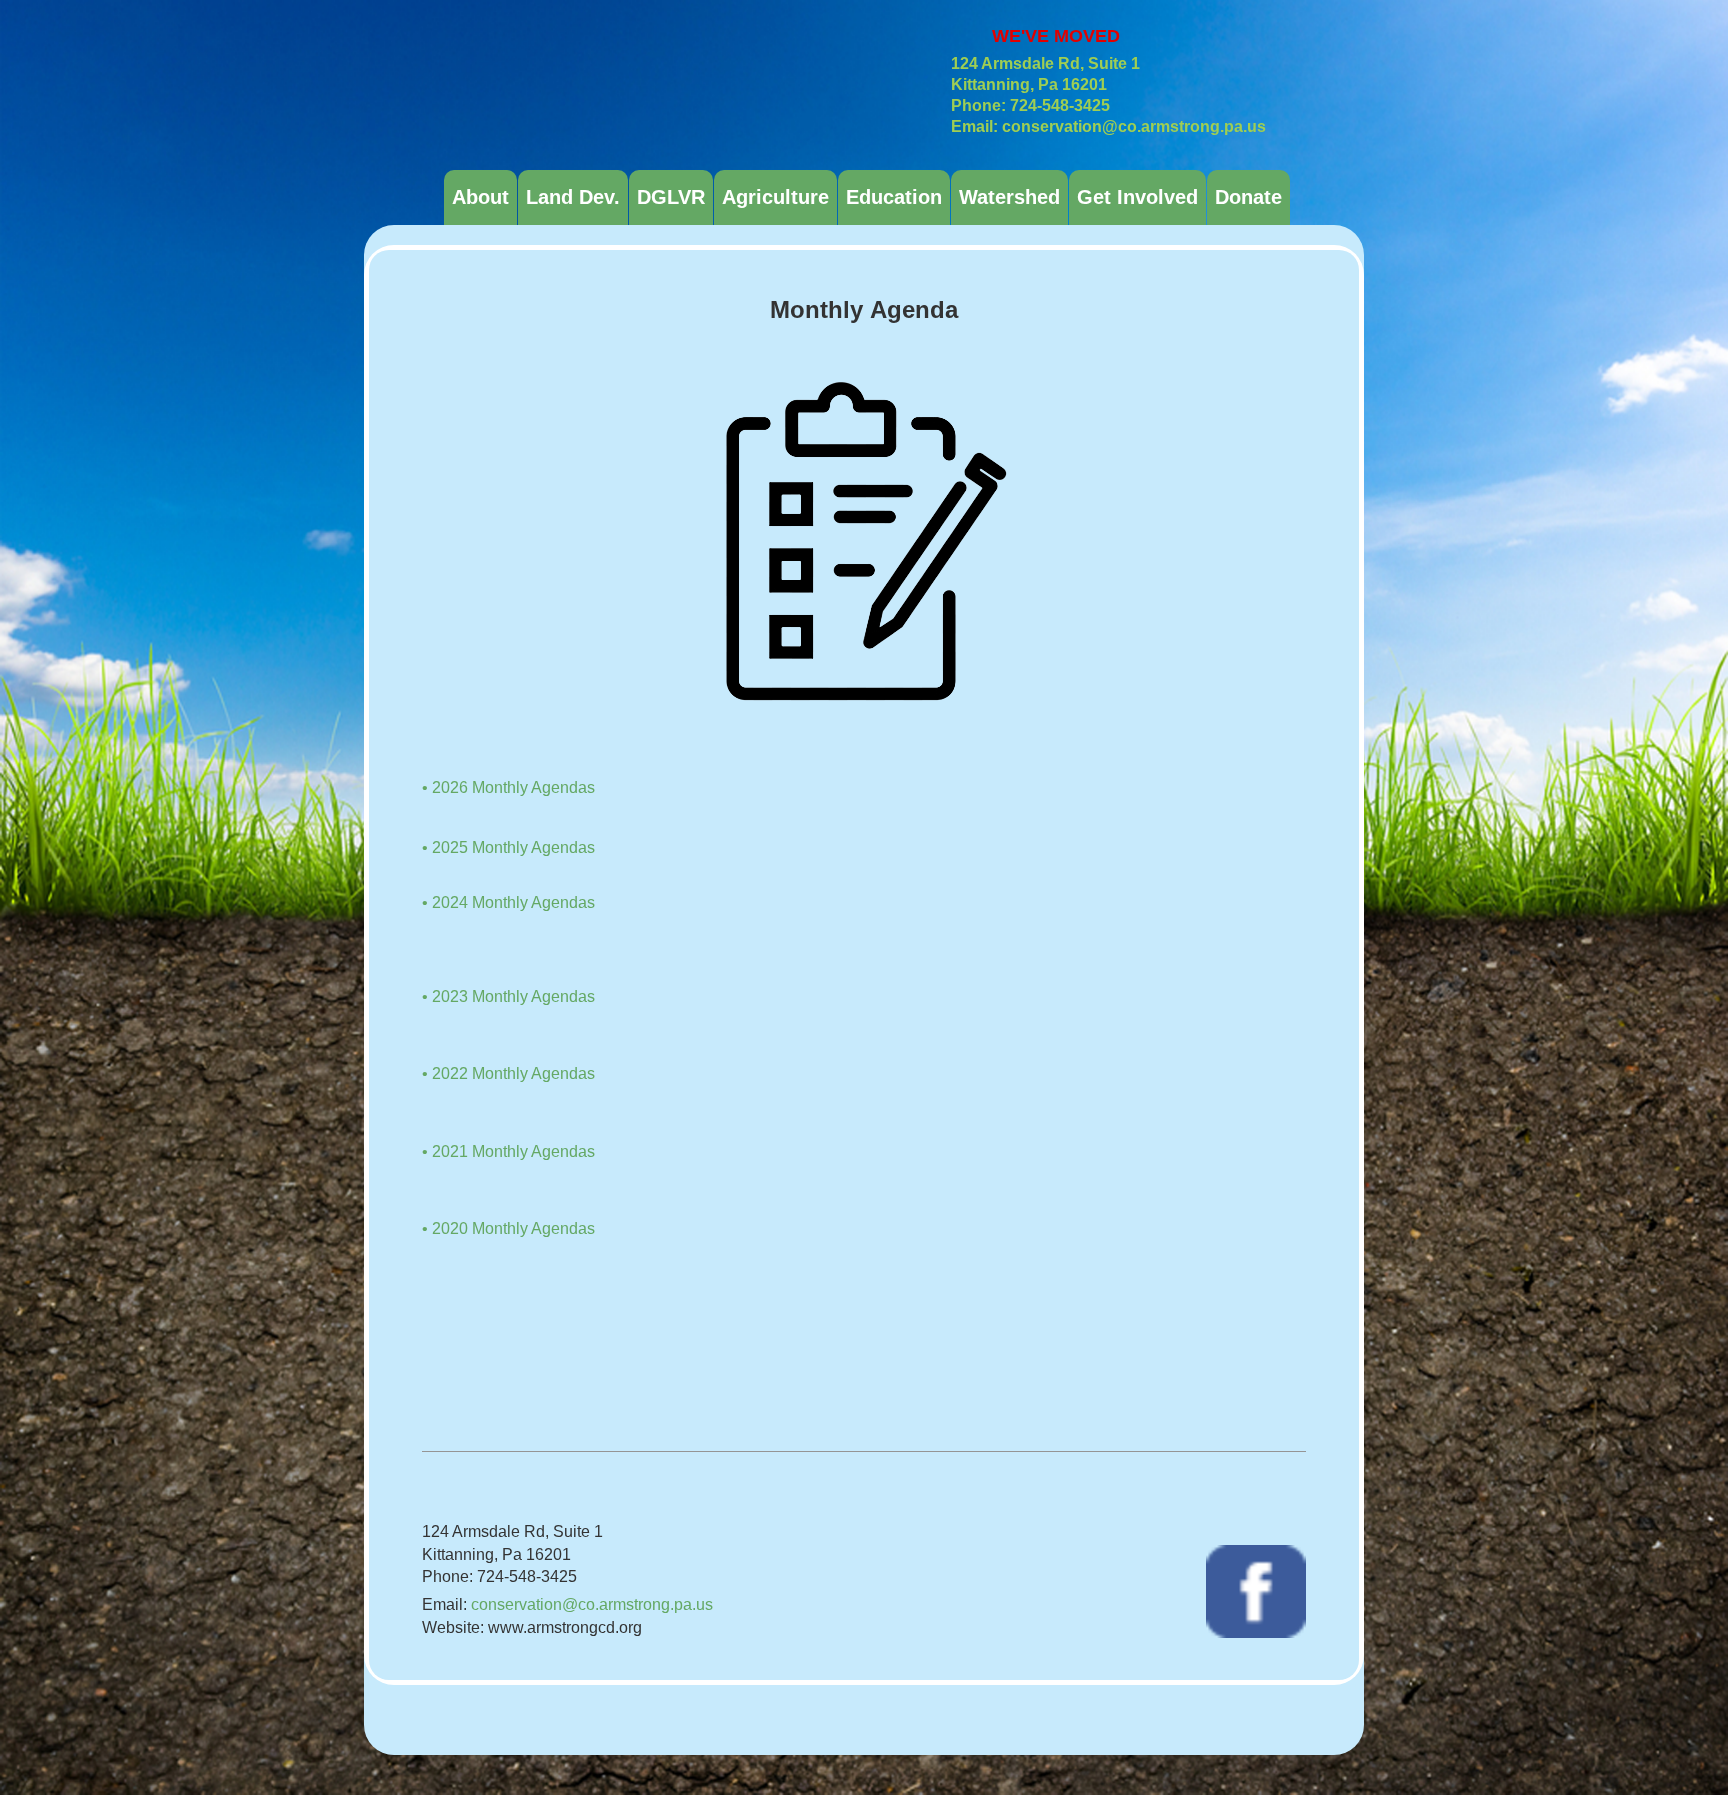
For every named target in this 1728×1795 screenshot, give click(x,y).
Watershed (1009, 197)
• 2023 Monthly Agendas (508, 996)
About (480, 197)
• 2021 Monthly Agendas (508, 1151)
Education (894, 197)
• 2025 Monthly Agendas (508, 847)
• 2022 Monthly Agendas (508, 1073)
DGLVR (671, 197)
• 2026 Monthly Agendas (508, 787)
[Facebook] (1256, 1590)
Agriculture (775, 197)
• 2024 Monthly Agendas (508, 902)
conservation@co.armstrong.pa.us (592, 1604)
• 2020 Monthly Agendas (508, 1228)
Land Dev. (573, 197)
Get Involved (1137, 197)
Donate (1248, 197)
